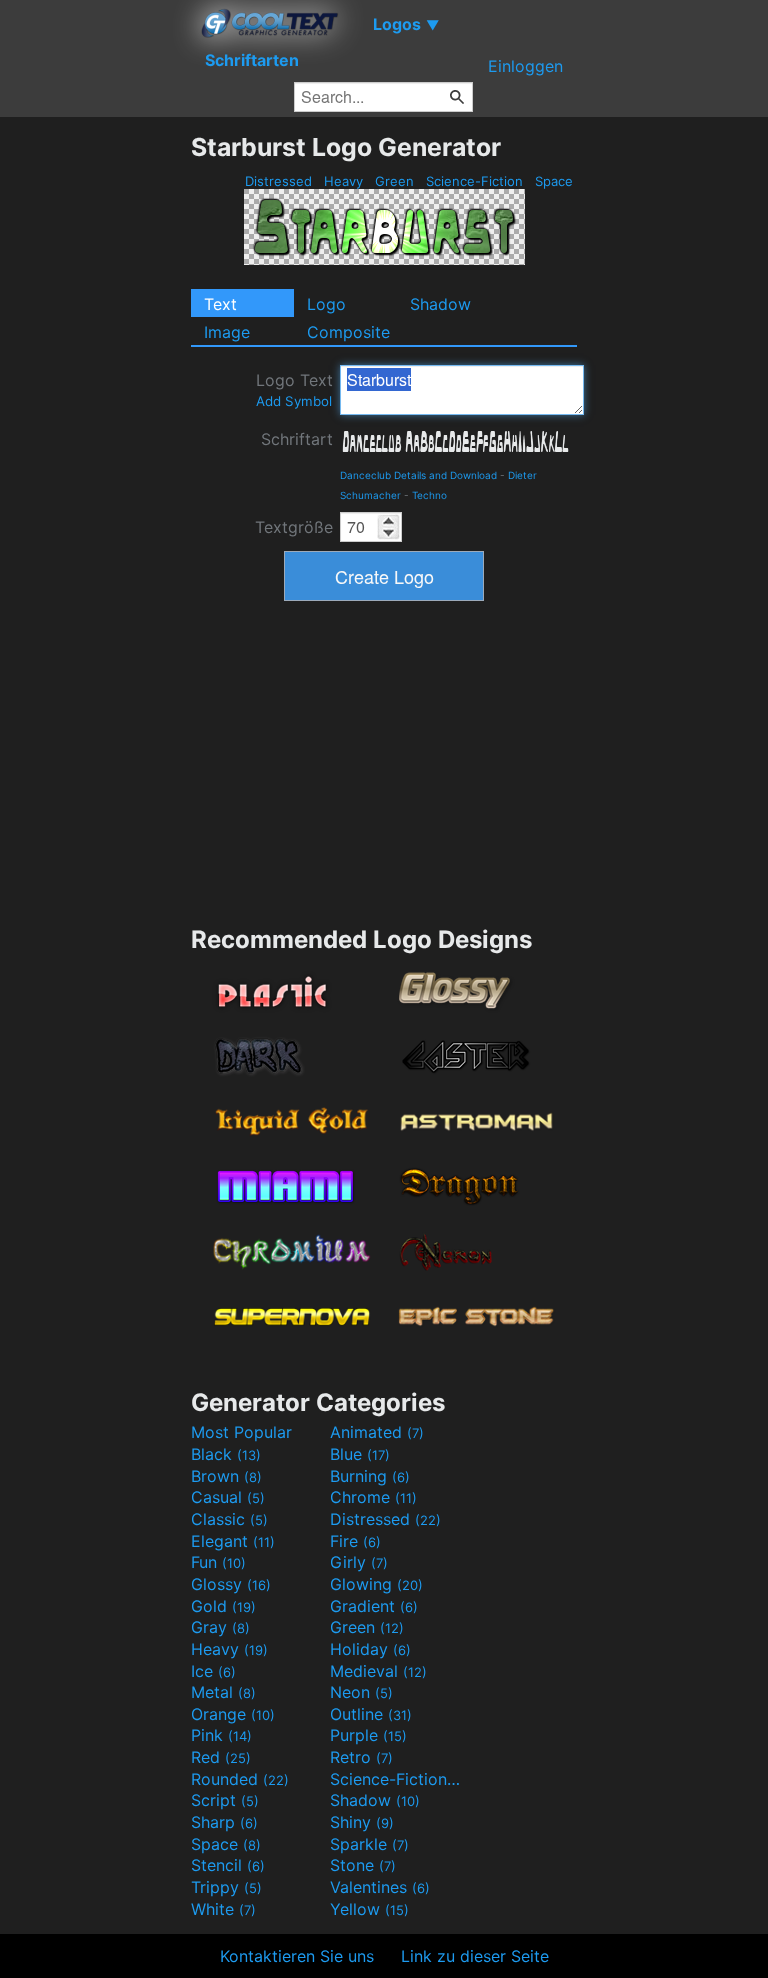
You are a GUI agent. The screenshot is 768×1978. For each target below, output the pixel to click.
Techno (429, 495)
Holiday (370, 1649)
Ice (213, 1671)
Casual (228, 1497)
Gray (220, 1627)
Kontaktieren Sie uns (297, 1956)
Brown (226, 1476)
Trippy (226, 1887)
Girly (359, 1562)
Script (225, 1800)
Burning (370, 1476)
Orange (233, 1714)
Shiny (362, 1822)
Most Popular (241, 1432)
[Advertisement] (95, 432)
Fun (218, 1562)
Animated (377, 1432)
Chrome (373, 1497)
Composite (348, 332)
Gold (223, 1606)
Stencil (228, 1865)
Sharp (224, 1822)
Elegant (233, 1541)
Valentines (380, 1887)
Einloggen (525, 66)
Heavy (343, 181)
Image (227, 332)
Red (221, 1757)
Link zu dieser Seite (475, 1956)
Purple (368, 1735)
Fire (355, 1541)
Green (394, 181)
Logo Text (294, 389)
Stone (363, 1865)
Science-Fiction (474, 181)
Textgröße (294, 527)
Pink (221, 1735)
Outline (371, 1714)
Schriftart (297, 439)
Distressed (278, 181)
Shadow (440, 304)
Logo (326, 304)
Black (226, 1454)
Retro (361, 1757)
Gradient (374, 1606)
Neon (361, 1692)
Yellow (369, 1909)
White (223, 1909)
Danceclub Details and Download (418, 475)
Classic (229, 1519)
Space (554, 181)
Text (220, 304)
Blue (360, 1454)
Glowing (376, 1584)
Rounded (240, 1779)
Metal (223, 1692)
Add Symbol (294, 401)
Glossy (231, 1584)
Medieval (378, 1671)
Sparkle (369, 1844)
